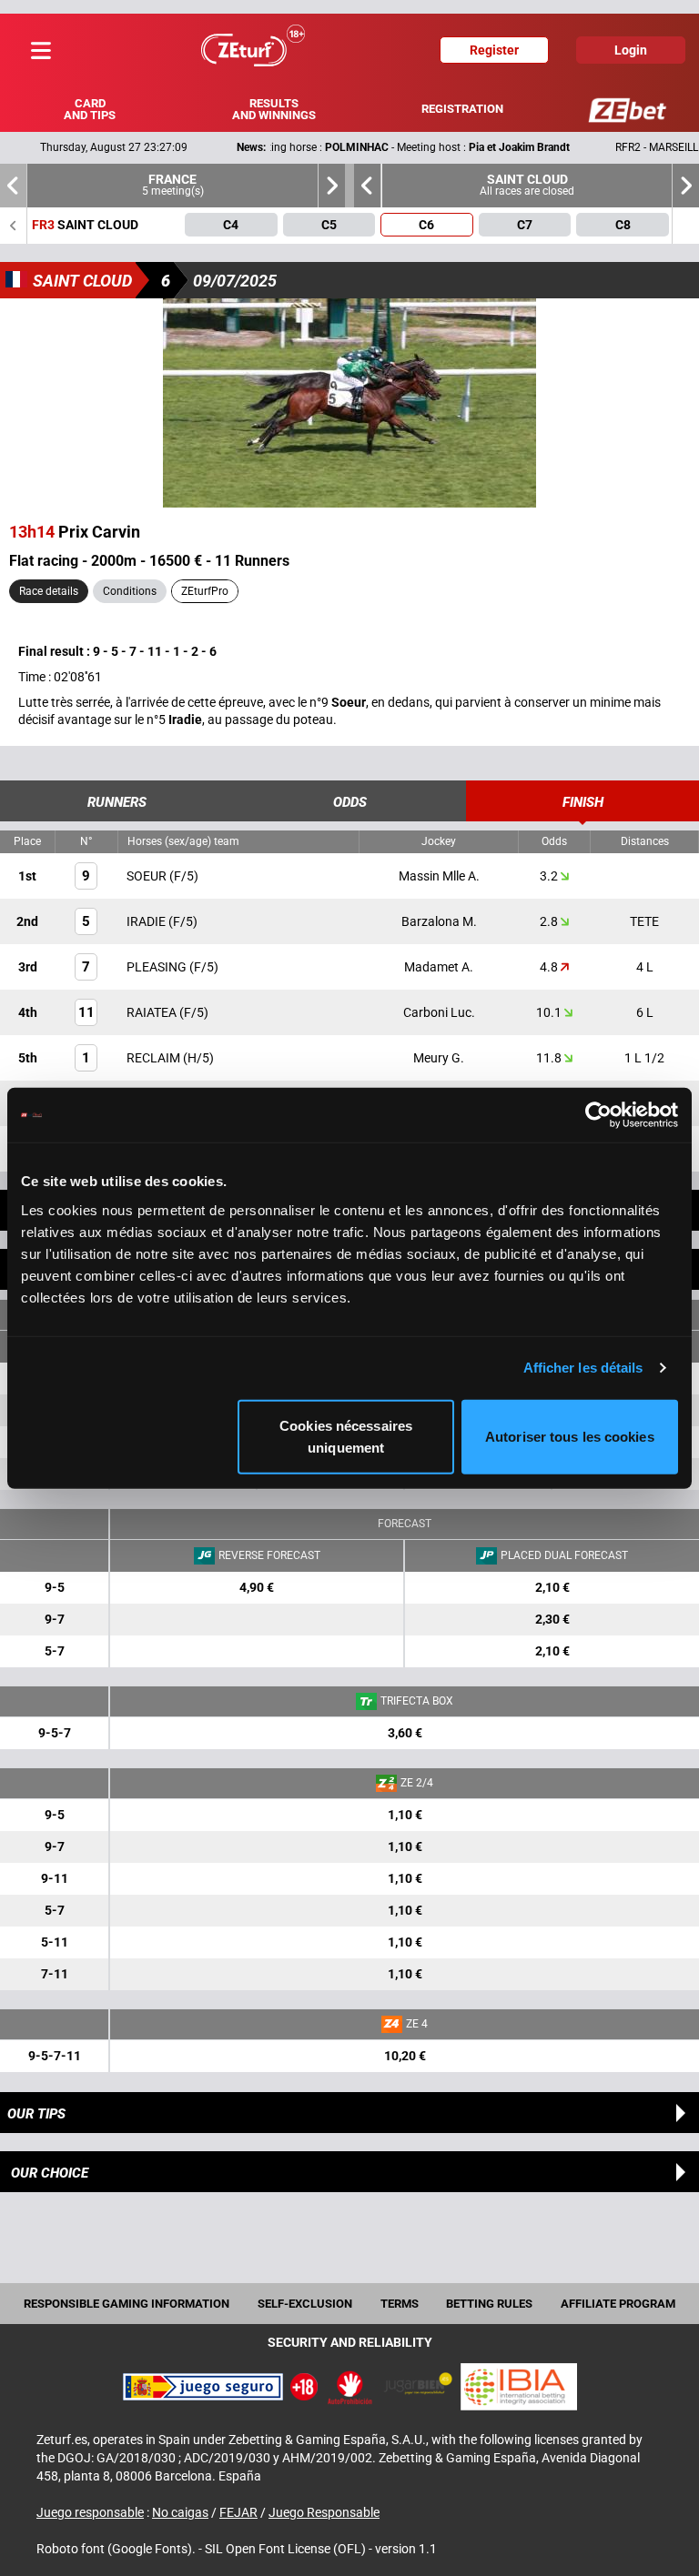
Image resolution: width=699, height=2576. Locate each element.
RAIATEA (153, 1012)
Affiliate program (618, 2304)
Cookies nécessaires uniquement (346, 1436)
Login (631, 50)
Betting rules (489, 2304)
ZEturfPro (205, 591)
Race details (49, 591)
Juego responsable (90, 2512)
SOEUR (148, 876)
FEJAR (238, 2512)
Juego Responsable (324, 2512)
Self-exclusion (305, 2304)
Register (494, 50)
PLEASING (158, 967)
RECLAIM (155, 1058)
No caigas (180, 2512)
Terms (400, 2304)
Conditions (130, 591)
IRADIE (147, 921)
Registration (462, 109)
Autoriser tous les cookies (570, 1436)
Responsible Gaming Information (127, 2304)
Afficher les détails (583, 1368)
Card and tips (90, 109)
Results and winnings (274, 109)
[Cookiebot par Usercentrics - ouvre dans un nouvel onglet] (598, 1115)
